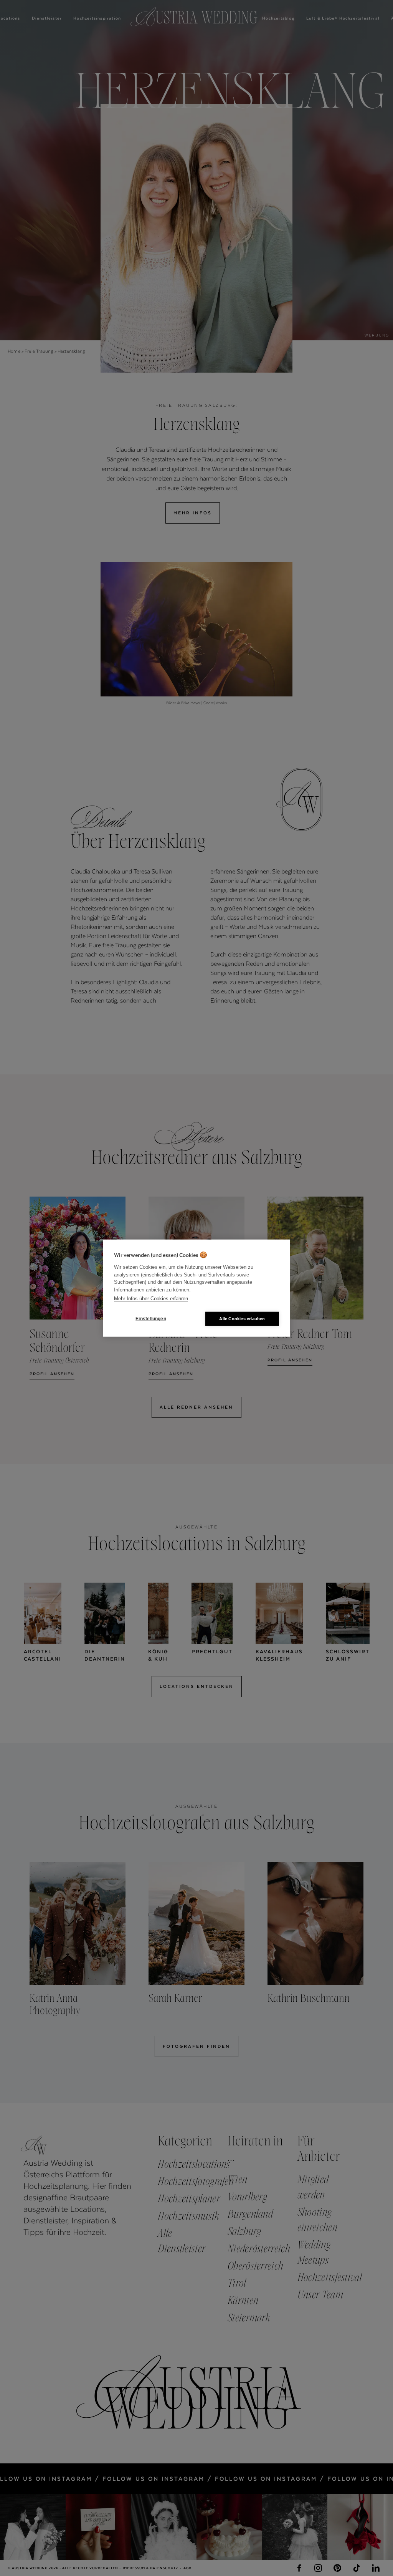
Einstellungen (151, 1319)
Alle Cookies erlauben (242, 1318)
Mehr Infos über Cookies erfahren (151, 1299)
